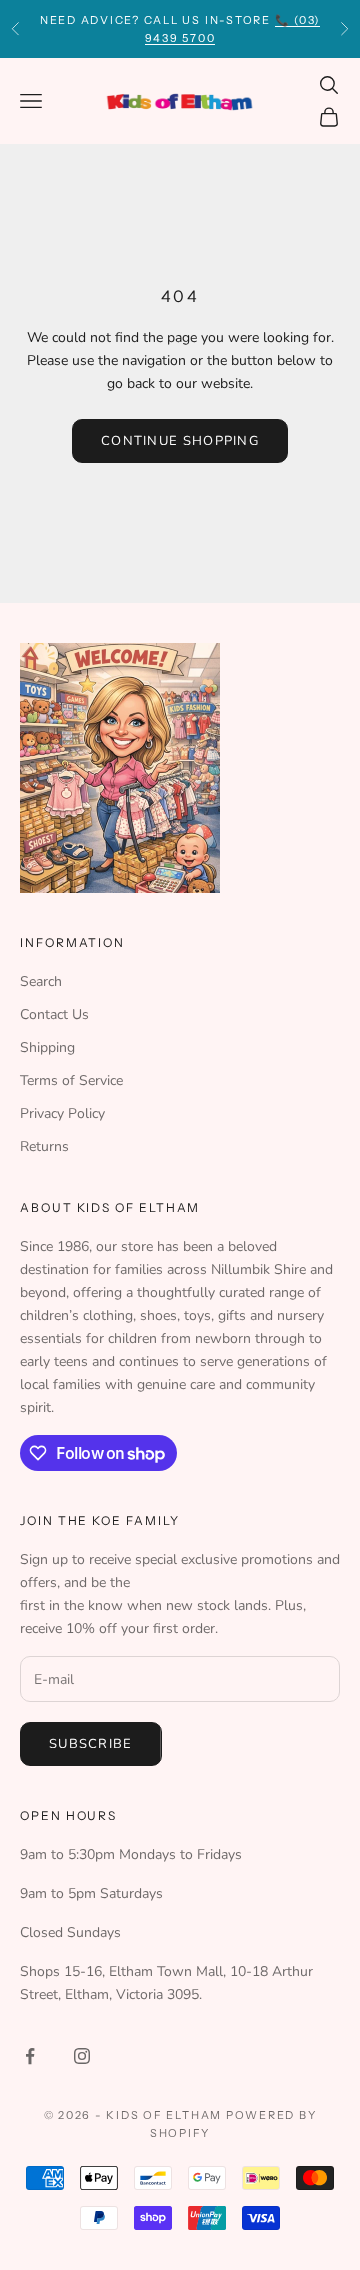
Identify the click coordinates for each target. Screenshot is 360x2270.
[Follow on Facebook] (30, 2056)
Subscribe (91, 1744)
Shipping (47, 1047)
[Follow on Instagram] (82, 2056)
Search (41, 981)
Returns (44, 1146)
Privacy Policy (62, 1113)
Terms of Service (71, 1080)
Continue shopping (180, 441)
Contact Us (54, 1014)
